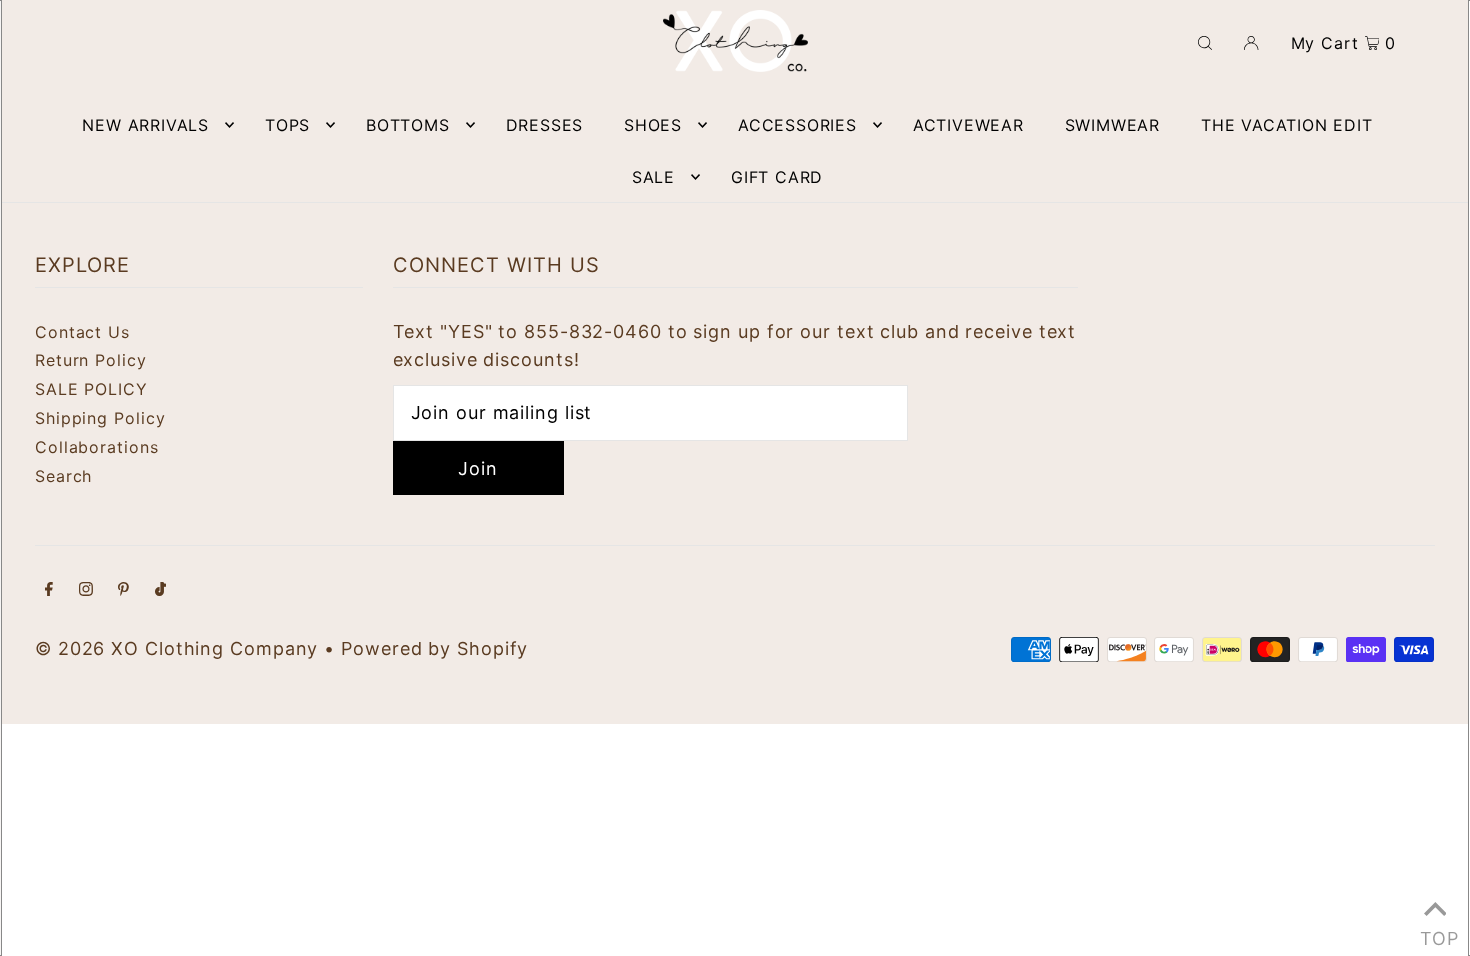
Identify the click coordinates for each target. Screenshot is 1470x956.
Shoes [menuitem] (653, 125)
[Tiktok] (160, 590)
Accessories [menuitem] (797, 125)
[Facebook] (49, 590)
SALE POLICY (91, 389)
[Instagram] (86, 590)
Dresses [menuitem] (545, 125)
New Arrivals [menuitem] (145, 125)
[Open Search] (1205, 41)
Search (63, 476)
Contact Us (82, 332)
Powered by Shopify (434, 648)
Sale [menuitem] (653, 177)
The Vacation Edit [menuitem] (1287, 125)
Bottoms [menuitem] (408, 125)
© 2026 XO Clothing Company (176, 648)
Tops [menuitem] (287, 125)
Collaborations (97, 447)
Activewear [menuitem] (968, 125)
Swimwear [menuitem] (1112, 125)
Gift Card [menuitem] (777, 177)
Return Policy (91, 360)
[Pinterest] (123, 590)
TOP (1435, 932)
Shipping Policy (100, 418)
